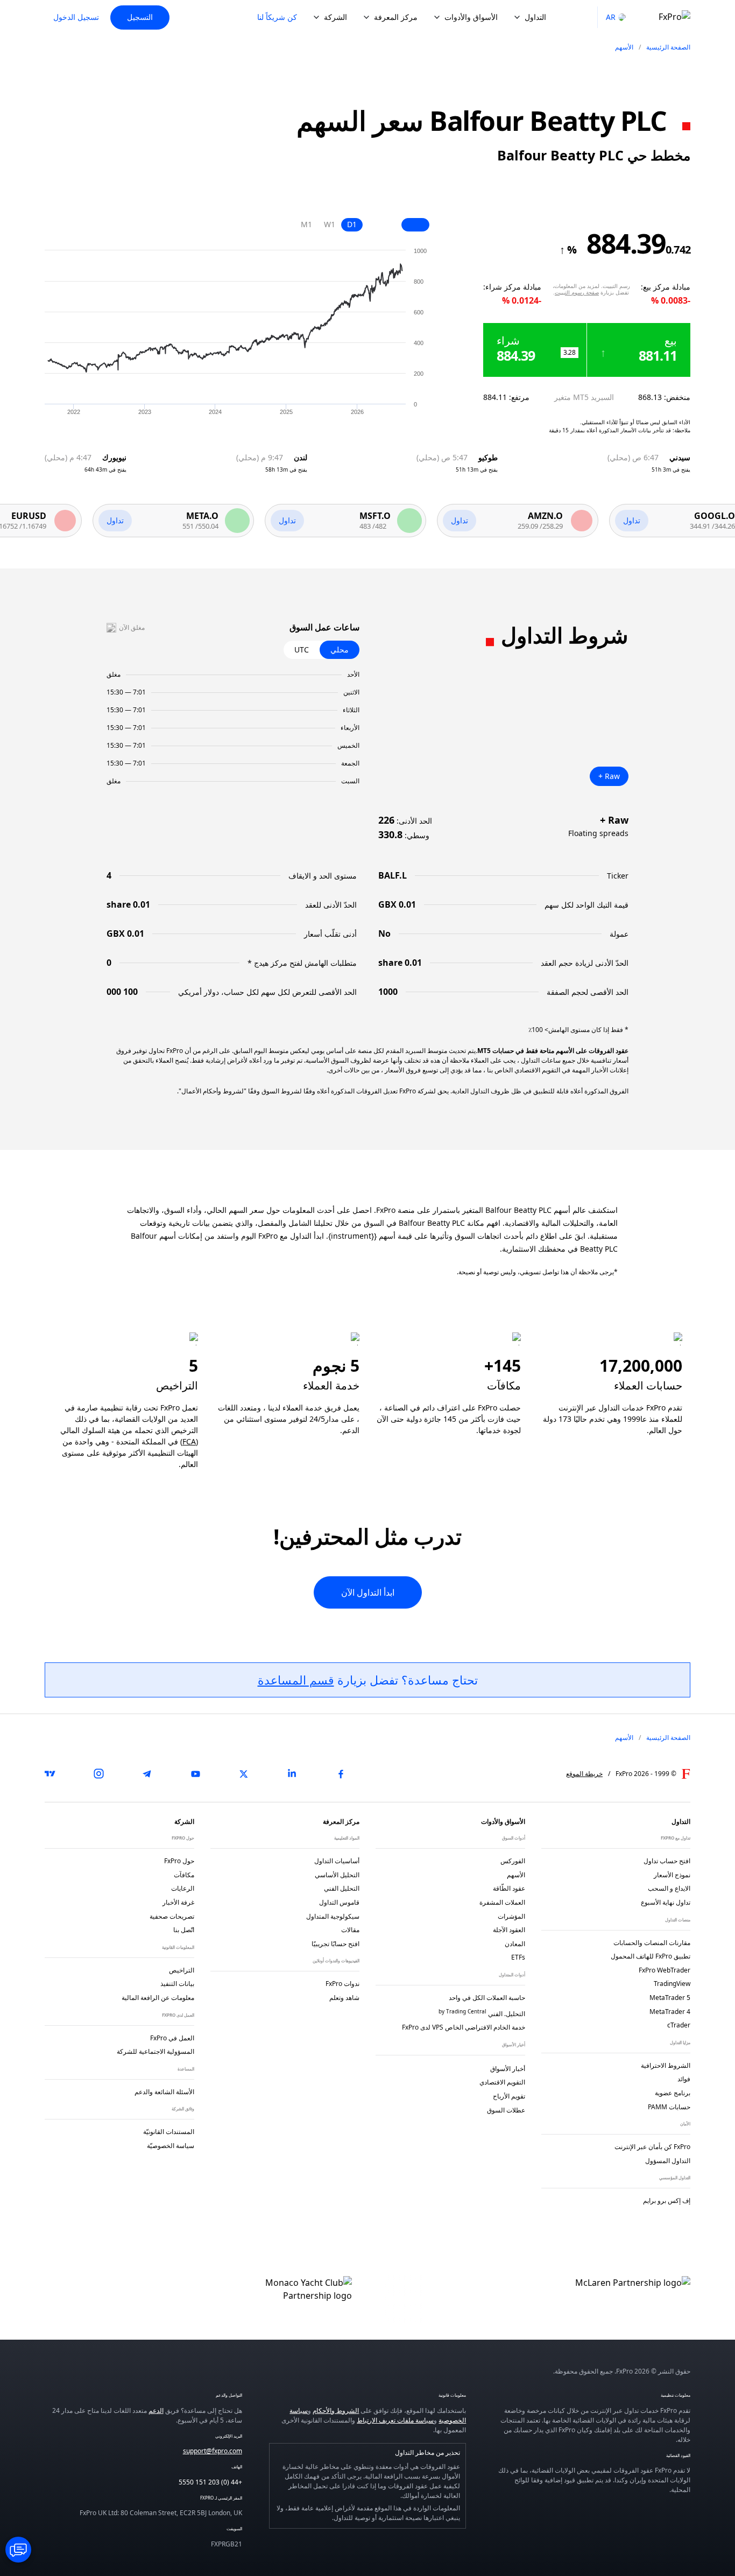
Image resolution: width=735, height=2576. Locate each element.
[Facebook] (341, 1774)
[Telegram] (147, 1774)
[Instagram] (98, 1774)
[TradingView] (50, 1774)
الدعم (156, 2410)
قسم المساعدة (296, 1680)
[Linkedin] (292, 1774)
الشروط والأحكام (336, 2410)
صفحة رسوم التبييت (577, 292)
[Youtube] (195, 1774)
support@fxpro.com (213, 2451)
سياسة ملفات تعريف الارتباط (395, 2420)
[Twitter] (244, 1774)
